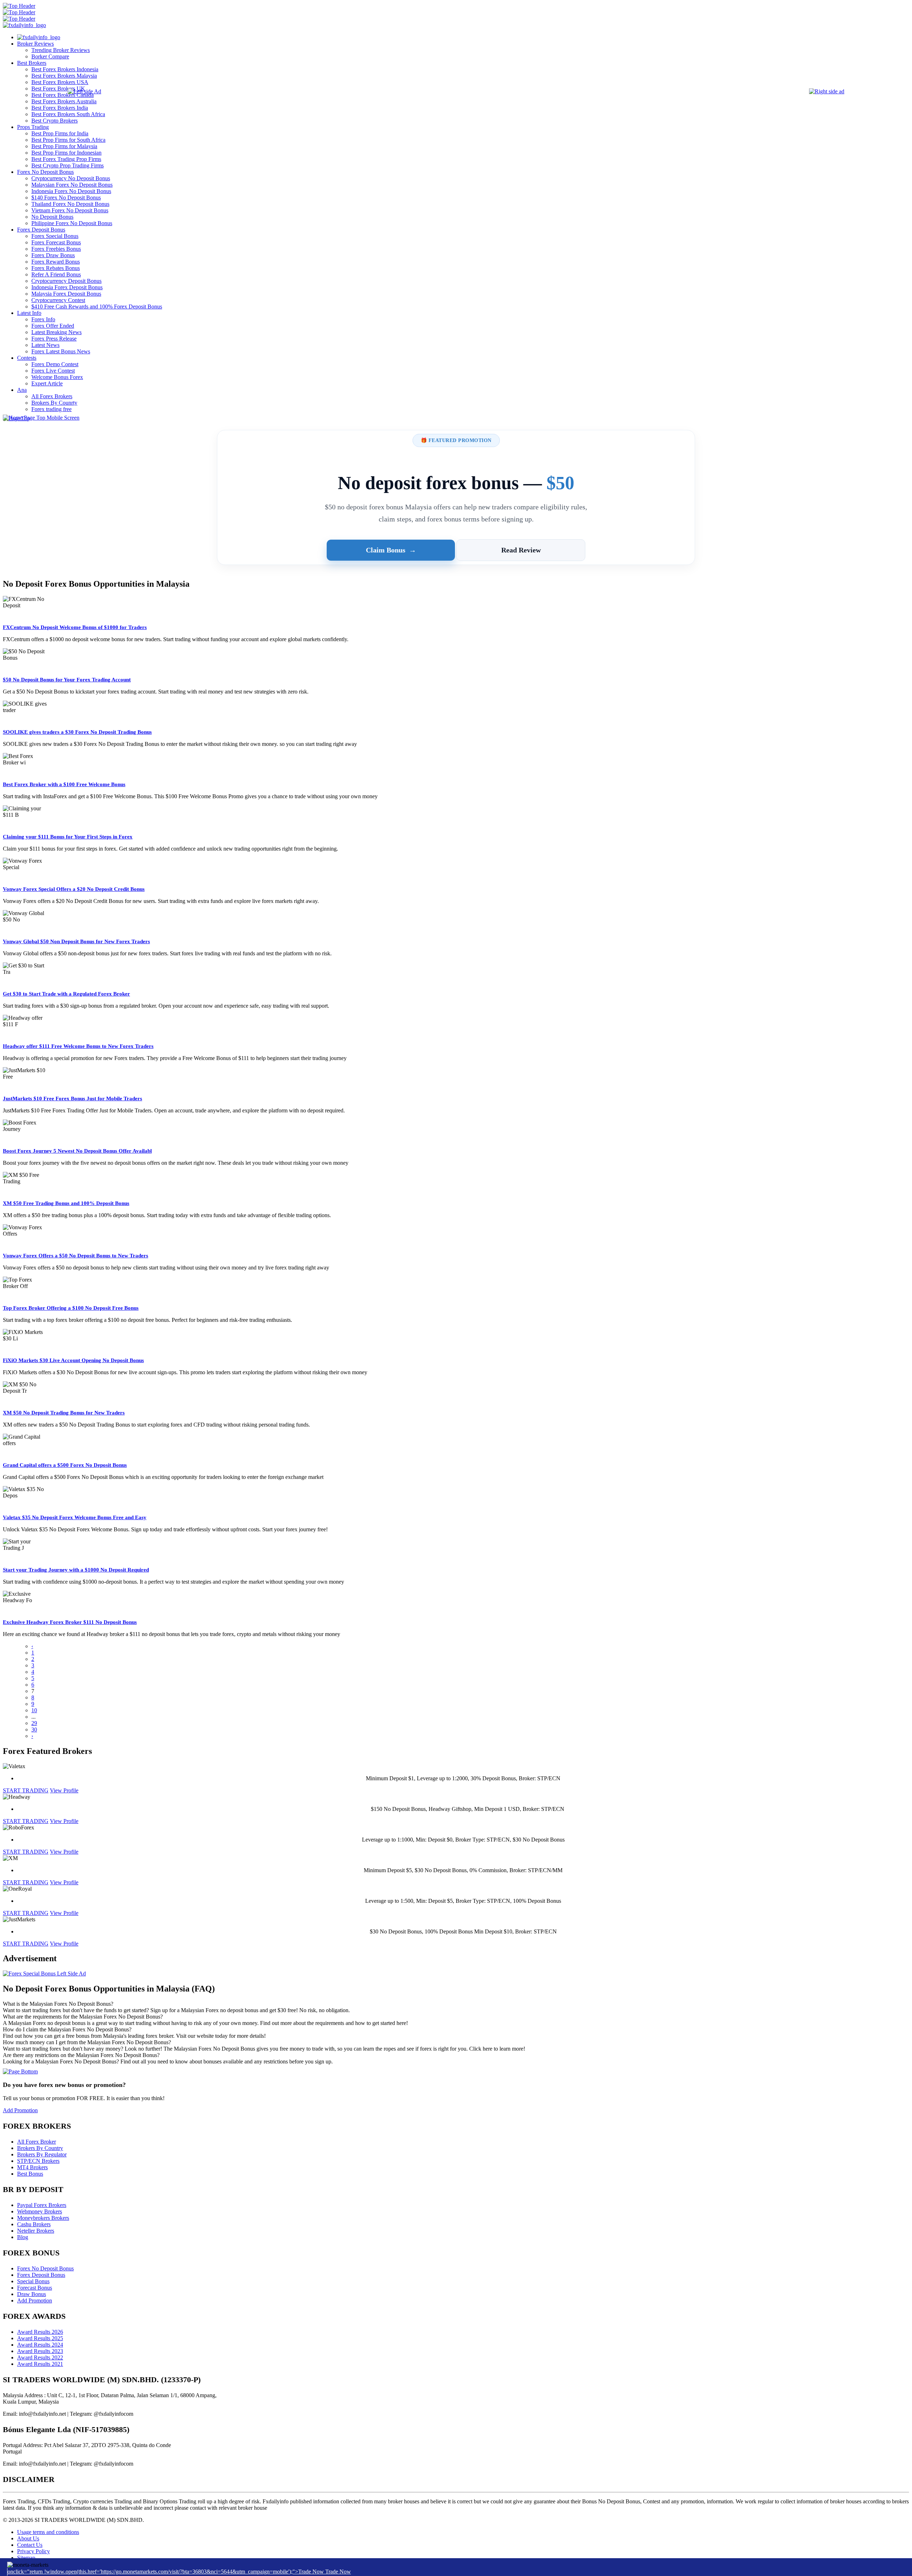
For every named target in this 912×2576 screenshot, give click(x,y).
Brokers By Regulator (42, 2154)
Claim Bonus (391, 550)
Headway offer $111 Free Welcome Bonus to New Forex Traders (78, 1046)
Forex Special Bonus (55, 236)
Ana (22, 390)
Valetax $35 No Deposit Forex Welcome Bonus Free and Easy (75, 1517)
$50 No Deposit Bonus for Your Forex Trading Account (67, 680)
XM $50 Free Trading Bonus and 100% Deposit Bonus (66, 1203)
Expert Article (47, 383)
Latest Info (29, 313)
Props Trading (33, 127)
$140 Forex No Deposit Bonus (66, 198)
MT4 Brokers (32, 2167)
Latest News (45, 345)
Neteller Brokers (36, 2231)
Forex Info (43, 319)
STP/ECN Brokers (38, 2161)
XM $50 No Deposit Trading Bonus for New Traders (64, 1413)
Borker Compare (50, 56)
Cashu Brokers (34, 2224)
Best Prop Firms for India (60, 133)
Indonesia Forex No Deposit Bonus (71, 191)
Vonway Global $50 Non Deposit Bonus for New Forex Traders (76, 941)
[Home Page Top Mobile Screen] (41, 418)
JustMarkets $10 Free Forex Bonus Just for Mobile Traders (72, 1099)
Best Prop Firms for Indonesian (66, 153)
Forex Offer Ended (53, 326)
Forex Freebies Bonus (56, 249)
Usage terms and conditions (48, 2532)
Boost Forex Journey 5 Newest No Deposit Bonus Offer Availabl (77, 1151)
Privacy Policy (33, 2551)
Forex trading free (51, 409)
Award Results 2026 (40, 2332)
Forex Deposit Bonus (41, 230)
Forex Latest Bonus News (61, 351)
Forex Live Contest (53, 371)
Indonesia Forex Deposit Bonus (67, 287)
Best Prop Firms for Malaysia (64, 146)
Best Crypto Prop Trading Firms (68, 165)
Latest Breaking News (56, 332)
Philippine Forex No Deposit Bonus (72, 223)
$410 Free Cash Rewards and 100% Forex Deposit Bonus (97, 307)
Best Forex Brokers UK (58, 89)
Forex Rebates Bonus (56, 268)
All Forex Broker (37, 2142)
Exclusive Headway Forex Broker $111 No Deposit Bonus (70, 1622)
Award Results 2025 (40, 2338)
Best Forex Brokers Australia (64, 101)
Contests (27, 358)
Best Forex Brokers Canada (63, 95)
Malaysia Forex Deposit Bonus (66, 294)
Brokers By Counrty (54, 403)
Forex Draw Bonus (53, 255)
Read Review (521, 550)
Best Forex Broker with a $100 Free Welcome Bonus (64, 784)
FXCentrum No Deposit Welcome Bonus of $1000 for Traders (75, 627)
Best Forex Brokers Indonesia (65, 69)
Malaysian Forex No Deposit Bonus (72, 185)
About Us (28, 2538)
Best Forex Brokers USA (60, 82)
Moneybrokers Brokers (43, 2218)
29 (34, 1723)
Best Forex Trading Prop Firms (66, 159)
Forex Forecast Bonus (56, 242)
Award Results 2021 (40, 2364)
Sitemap (26, 2558)
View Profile (64, 1790)
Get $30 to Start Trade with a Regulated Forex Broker (66, 994)
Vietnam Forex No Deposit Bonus (70, 210)
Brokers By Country (40, 2148)
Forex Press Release (54, 339)
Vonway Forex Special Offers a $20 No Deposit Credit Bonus (74, 889)
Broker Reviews (35, 44)
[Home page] (39, 37)
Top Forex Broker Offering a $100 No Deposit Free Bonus (71, 1308)
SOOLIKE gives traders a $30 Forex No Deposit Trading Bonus (77, 732)
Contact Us (30, 2545)
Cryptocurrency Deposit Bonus (66, 281)
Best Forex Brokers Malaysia (64, 76)
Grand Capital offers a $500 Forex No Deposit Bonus (65, 1465)
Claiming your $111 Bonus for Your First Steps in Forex (68, 837)
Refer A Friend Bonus (56, 274)
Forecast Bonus (35, 2288)
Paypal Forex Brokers (42, 2205)
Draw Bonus (32, 2294)
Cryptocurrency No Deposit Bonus (71, 178)
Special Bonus (33, 2281)
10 (34, 1710)
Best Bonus (30, 2174)
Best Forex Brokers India (60, 108)
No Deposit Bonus (52, 217)
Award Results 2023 (40, 2351)
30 (34, 1730)
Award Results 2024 (40, 2345)
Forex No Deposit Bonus (45, 172)
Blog (23, 2237)
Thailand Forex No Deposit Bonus (70, 204)
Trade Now (338, 2572)
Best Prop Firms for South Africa (68, 140)
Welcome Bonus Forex (57, 377)
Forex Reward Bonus (56, 262)
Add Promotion (20, 2110)
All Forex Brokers (52, 396)
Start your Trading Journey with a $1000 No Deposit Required (76, 1570)
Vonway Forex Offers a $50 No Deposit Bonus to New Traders (76, 1256)
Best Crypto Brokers (55, 121)
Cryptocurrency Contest (58, 300)
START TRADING (26, 1790)
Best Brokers (32, 63)
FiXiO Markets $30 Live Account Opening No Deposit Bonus (73, 1360)
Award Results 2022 (40, 2357)
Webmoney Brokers (40, 2211)
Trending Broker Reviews (61, 50)
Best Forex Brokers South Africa (68, 114)
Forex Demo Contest (55, 364)
